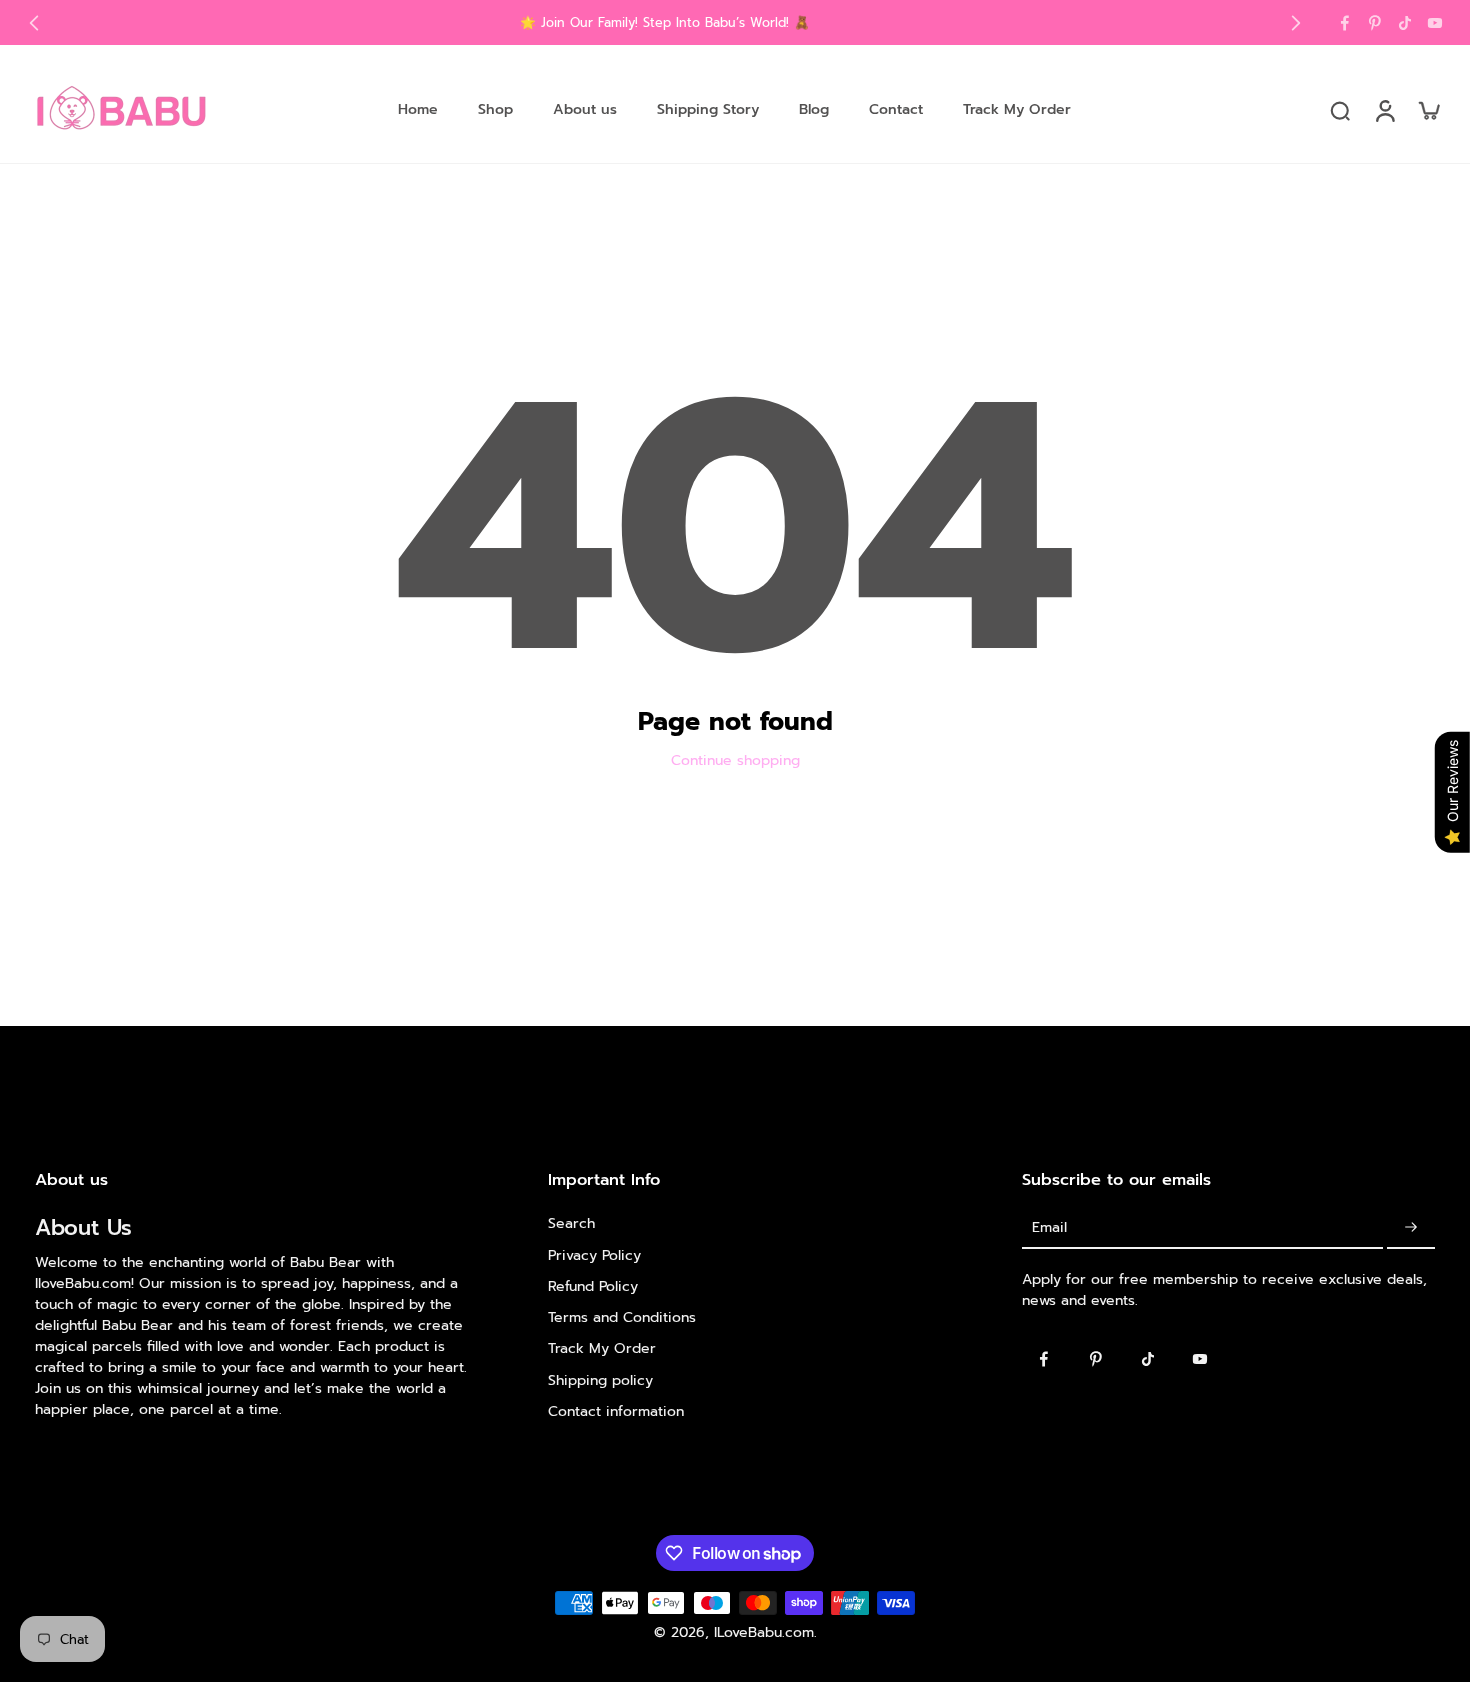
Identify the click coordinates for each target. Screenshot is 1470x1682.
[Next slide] (1296, 23)
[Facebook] (1345, 23)
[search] (1340, 110)
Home (418, 109)
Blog (814, 109)
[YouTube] (1435, 23)
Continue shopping (735, 760)
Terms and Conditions (622, 1317)
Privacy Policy (594, 1254)
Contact (896, 109)
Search (571, 1223)
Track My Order (1017, 109)
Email (1049, 1227)
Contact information (616, 1411)
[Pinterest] (1375, 23)
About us (585, 109)
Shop (495, 109)
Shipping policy (600, 1379)
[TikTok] (1405, 23)
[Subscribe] (1411, 1227)
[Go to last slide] (34, 23)
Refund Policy (593, 1286)
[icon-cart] (1428, 110)
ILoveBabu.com (764, 1632)
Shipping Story (708, 109)
